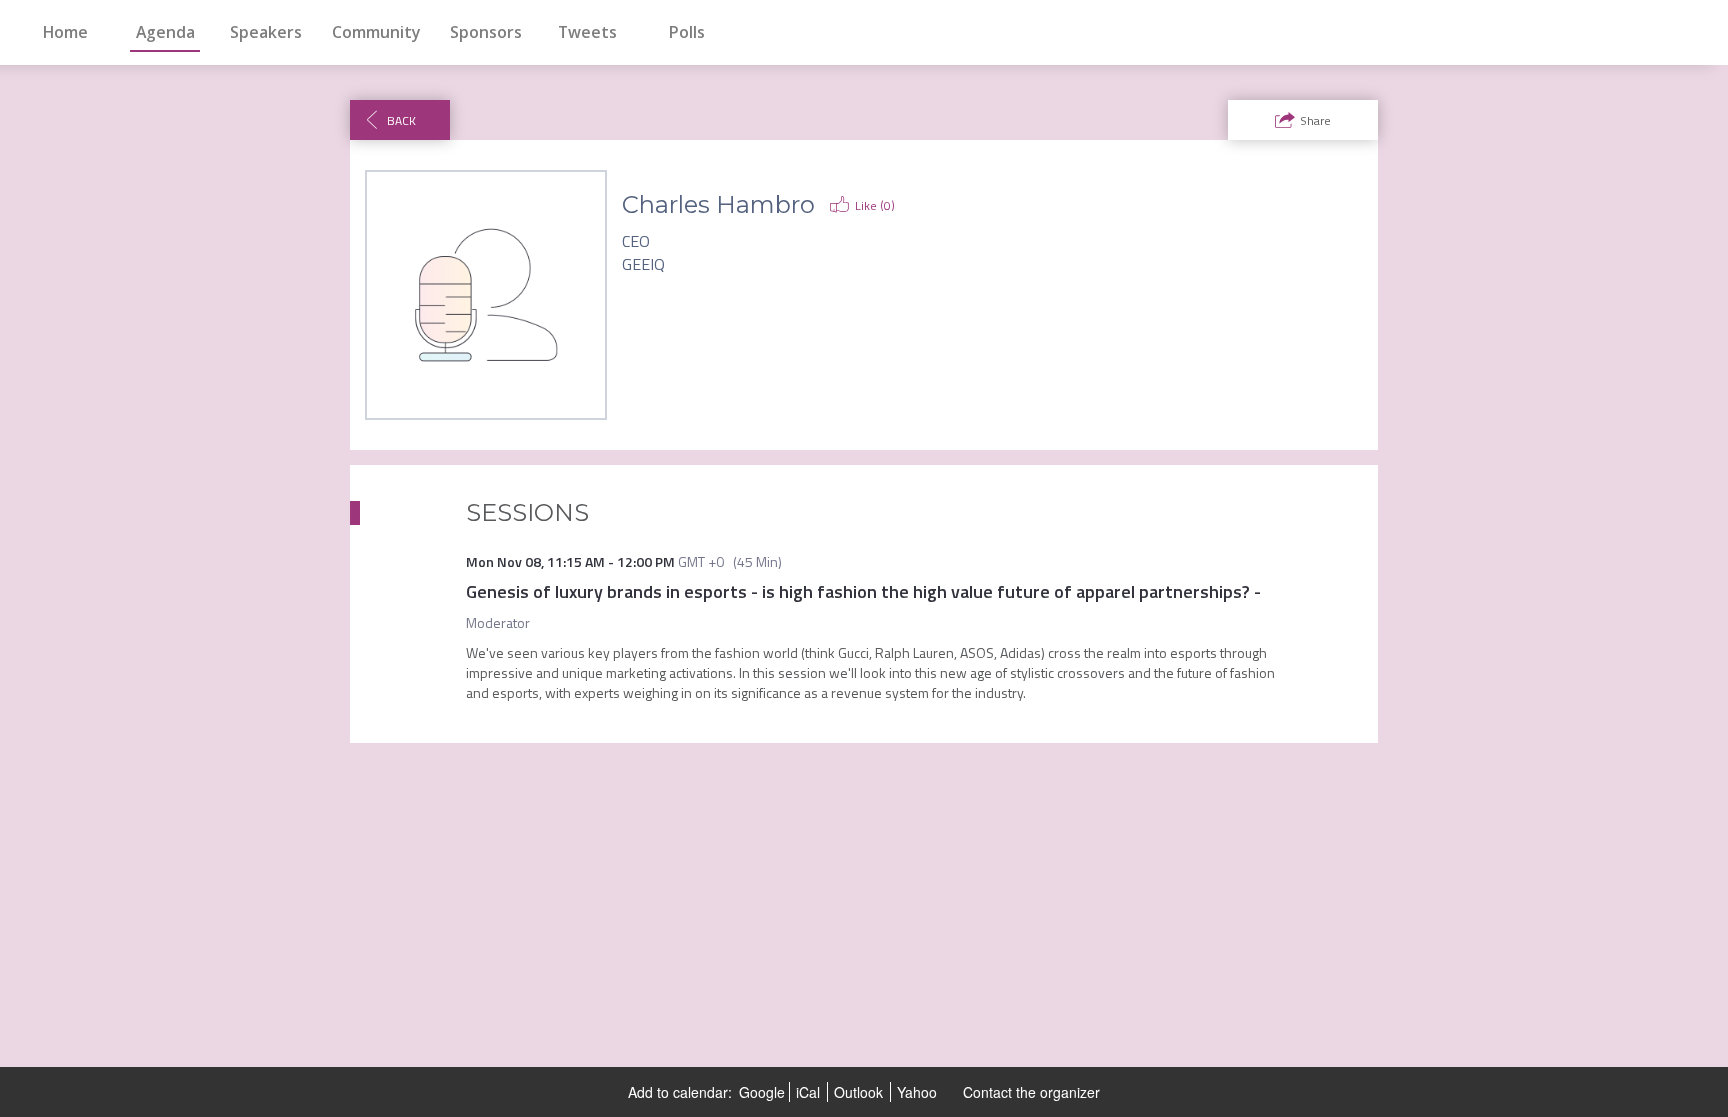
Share (1315, 120)
